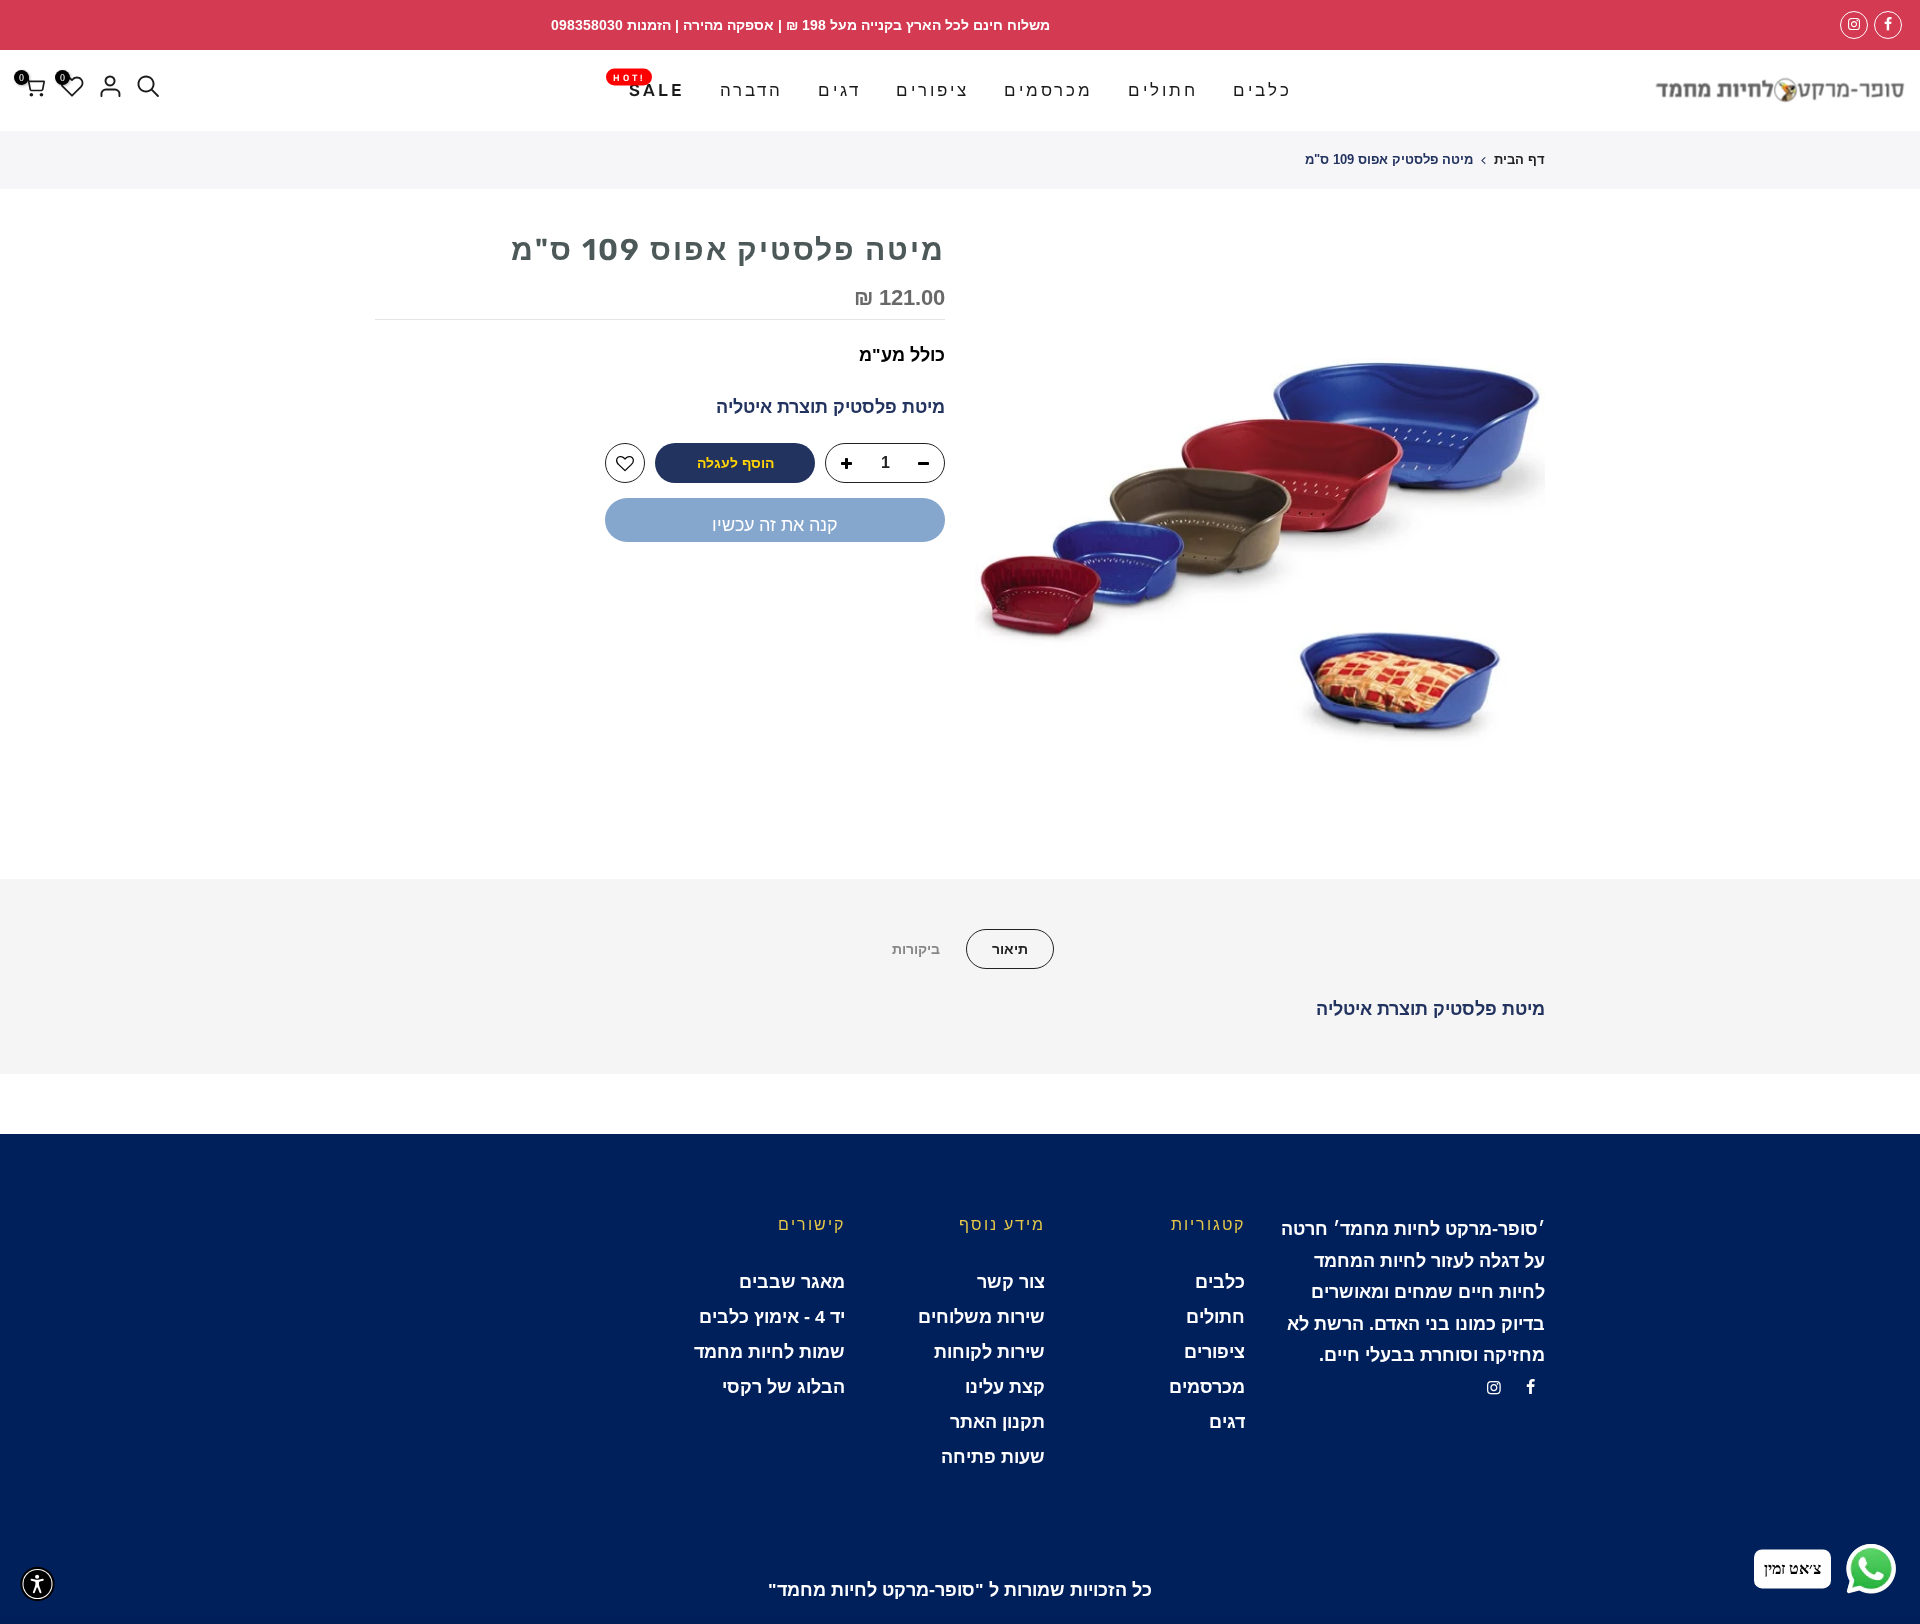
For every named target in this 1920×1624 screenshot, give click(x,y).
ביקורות (916, 949)
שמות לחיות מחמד (769, 1352)
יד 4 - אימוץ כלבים (772, 1317)
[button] (37, 1584)
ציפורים (932, 90)
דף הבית (1519, 159)
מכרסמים (1048, 90)
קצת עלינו (1005, 1387)
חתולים (1163, 90)
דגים (839, 90)
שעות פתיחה (993, 1457)
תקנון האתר (997, 1422)
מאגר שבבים (792, 1282)
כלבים (1262, 90)
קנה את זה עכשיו (775, 525)
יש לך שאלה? (890, 592)
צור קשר (1011, 1282)
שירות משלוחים (981, 1317)
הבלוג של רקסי (783, 1387)
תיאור (1010, 949)
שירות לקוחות (989, 1352)
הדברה (751, 90)
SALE (649, 86)
